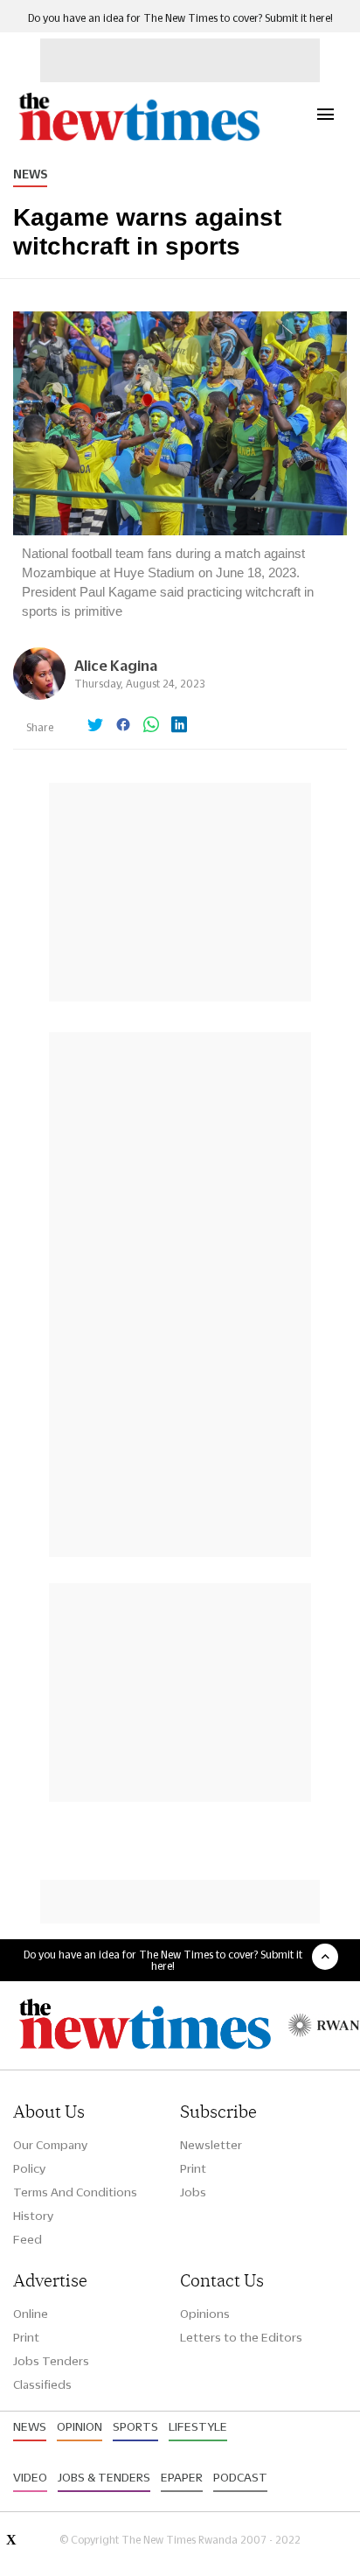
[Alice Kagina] (39, 695)
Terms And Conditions (75, 2192)
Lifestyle (198, 2426)
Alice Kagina (116, 665)
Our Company (50, 2145)
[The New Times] (138, 139)
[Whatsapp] (151, 726)
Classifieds (42, 2384)
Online (31, 2314)
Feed (28, 2239)
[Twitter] (95, 726)
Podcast (240, 2477)
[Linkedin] (179, 726)
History (33, 2216)
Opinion (80, 2426)
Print (193, 2168)
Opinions (205, 2314)
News (30, 174)
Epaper (182, 2477)
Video (30, 2477)
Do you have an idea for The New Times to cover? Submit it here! (180, 18)
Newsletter (211, 2145)
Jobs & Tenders (104, 2477)
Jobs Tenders (51, 2361)
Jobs (193, 2192)
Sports (135, 2426)
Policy (29, 2168)
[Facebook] (123, 726)
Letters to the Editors (241, 2337)
